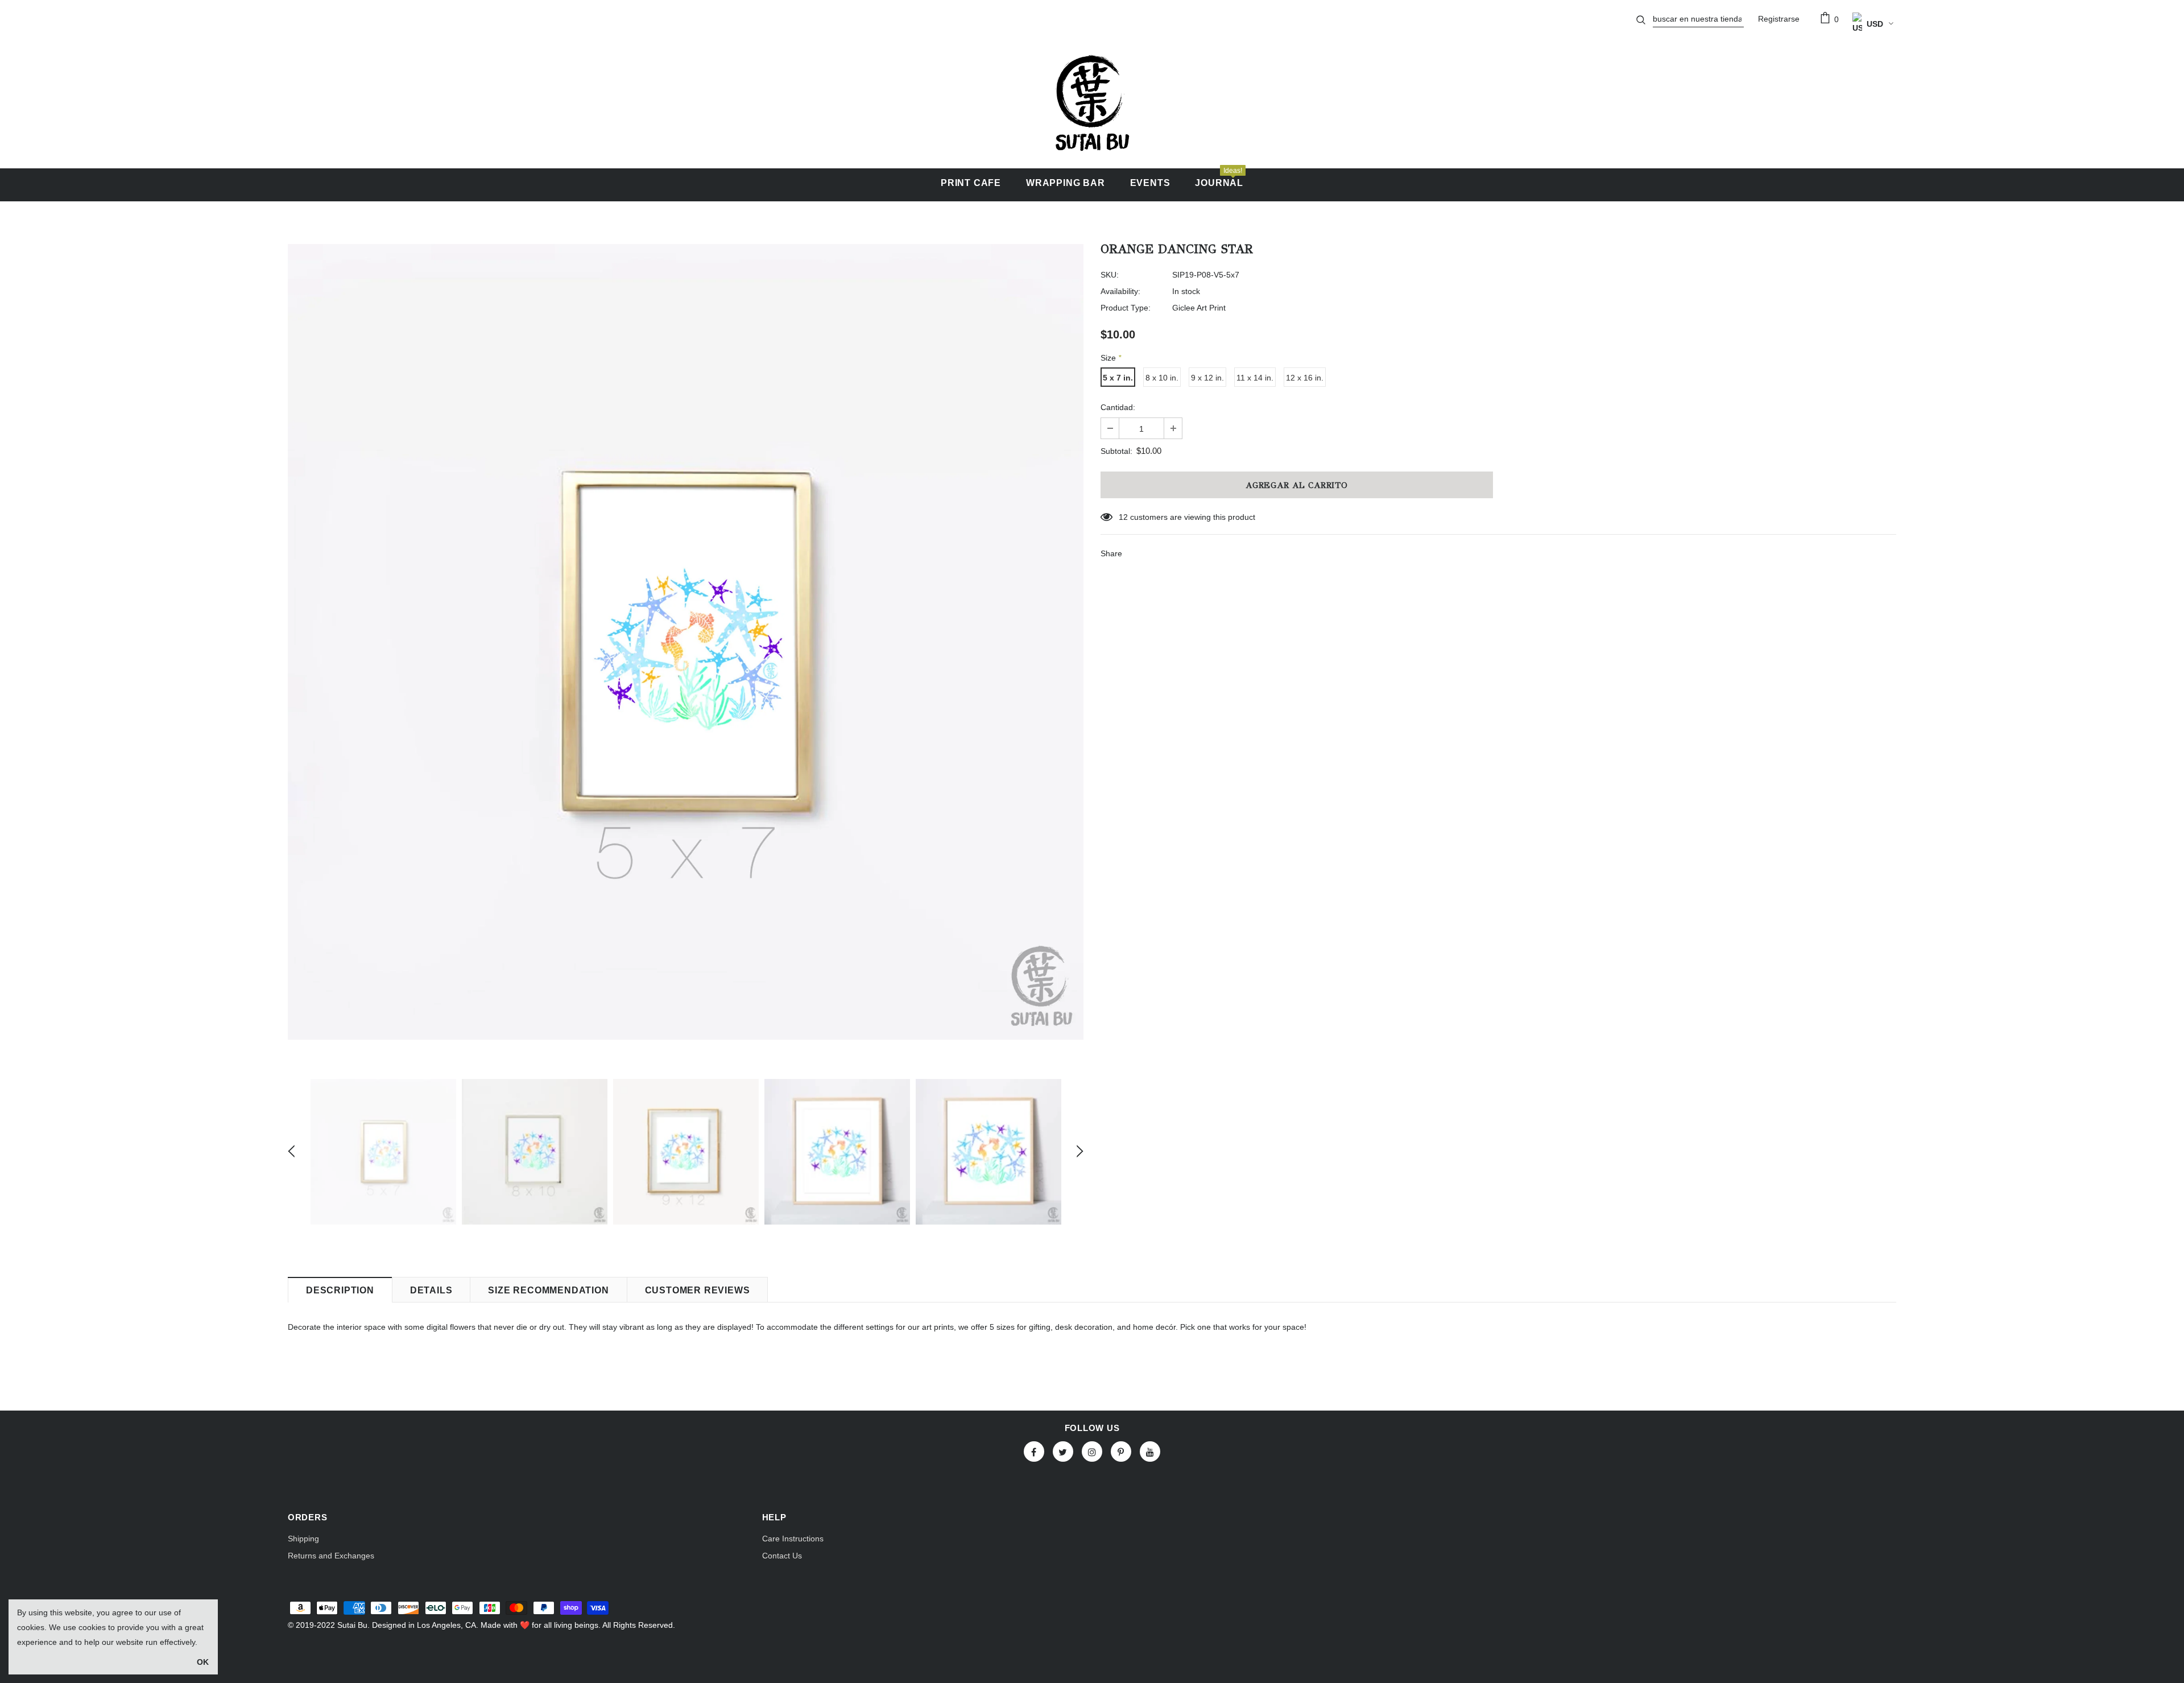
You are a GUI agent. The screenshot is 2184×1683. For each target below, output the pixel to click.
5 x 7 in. (1118, 378)
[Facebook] (1034, 1452)
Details (431, 1290)
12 (1123, 517)
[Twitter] (1063, 1452)
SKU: (1110, 275)
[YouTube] (1150, 1452)
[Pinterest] (1121, 1452)
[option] (686, 642)
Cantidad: (1118, 407)
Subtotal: (1116, 451)
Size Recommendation (548, 1290)
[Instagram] (1092, 1452)
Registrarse (1779, 19)
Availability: (1120, 291)
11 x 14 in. (1255, 378)
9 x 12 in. (1207, 378)
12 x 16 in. (1305, 378)
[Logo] (1092, 103)
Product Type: (1126, 308)
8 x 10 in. (1162, 378)
